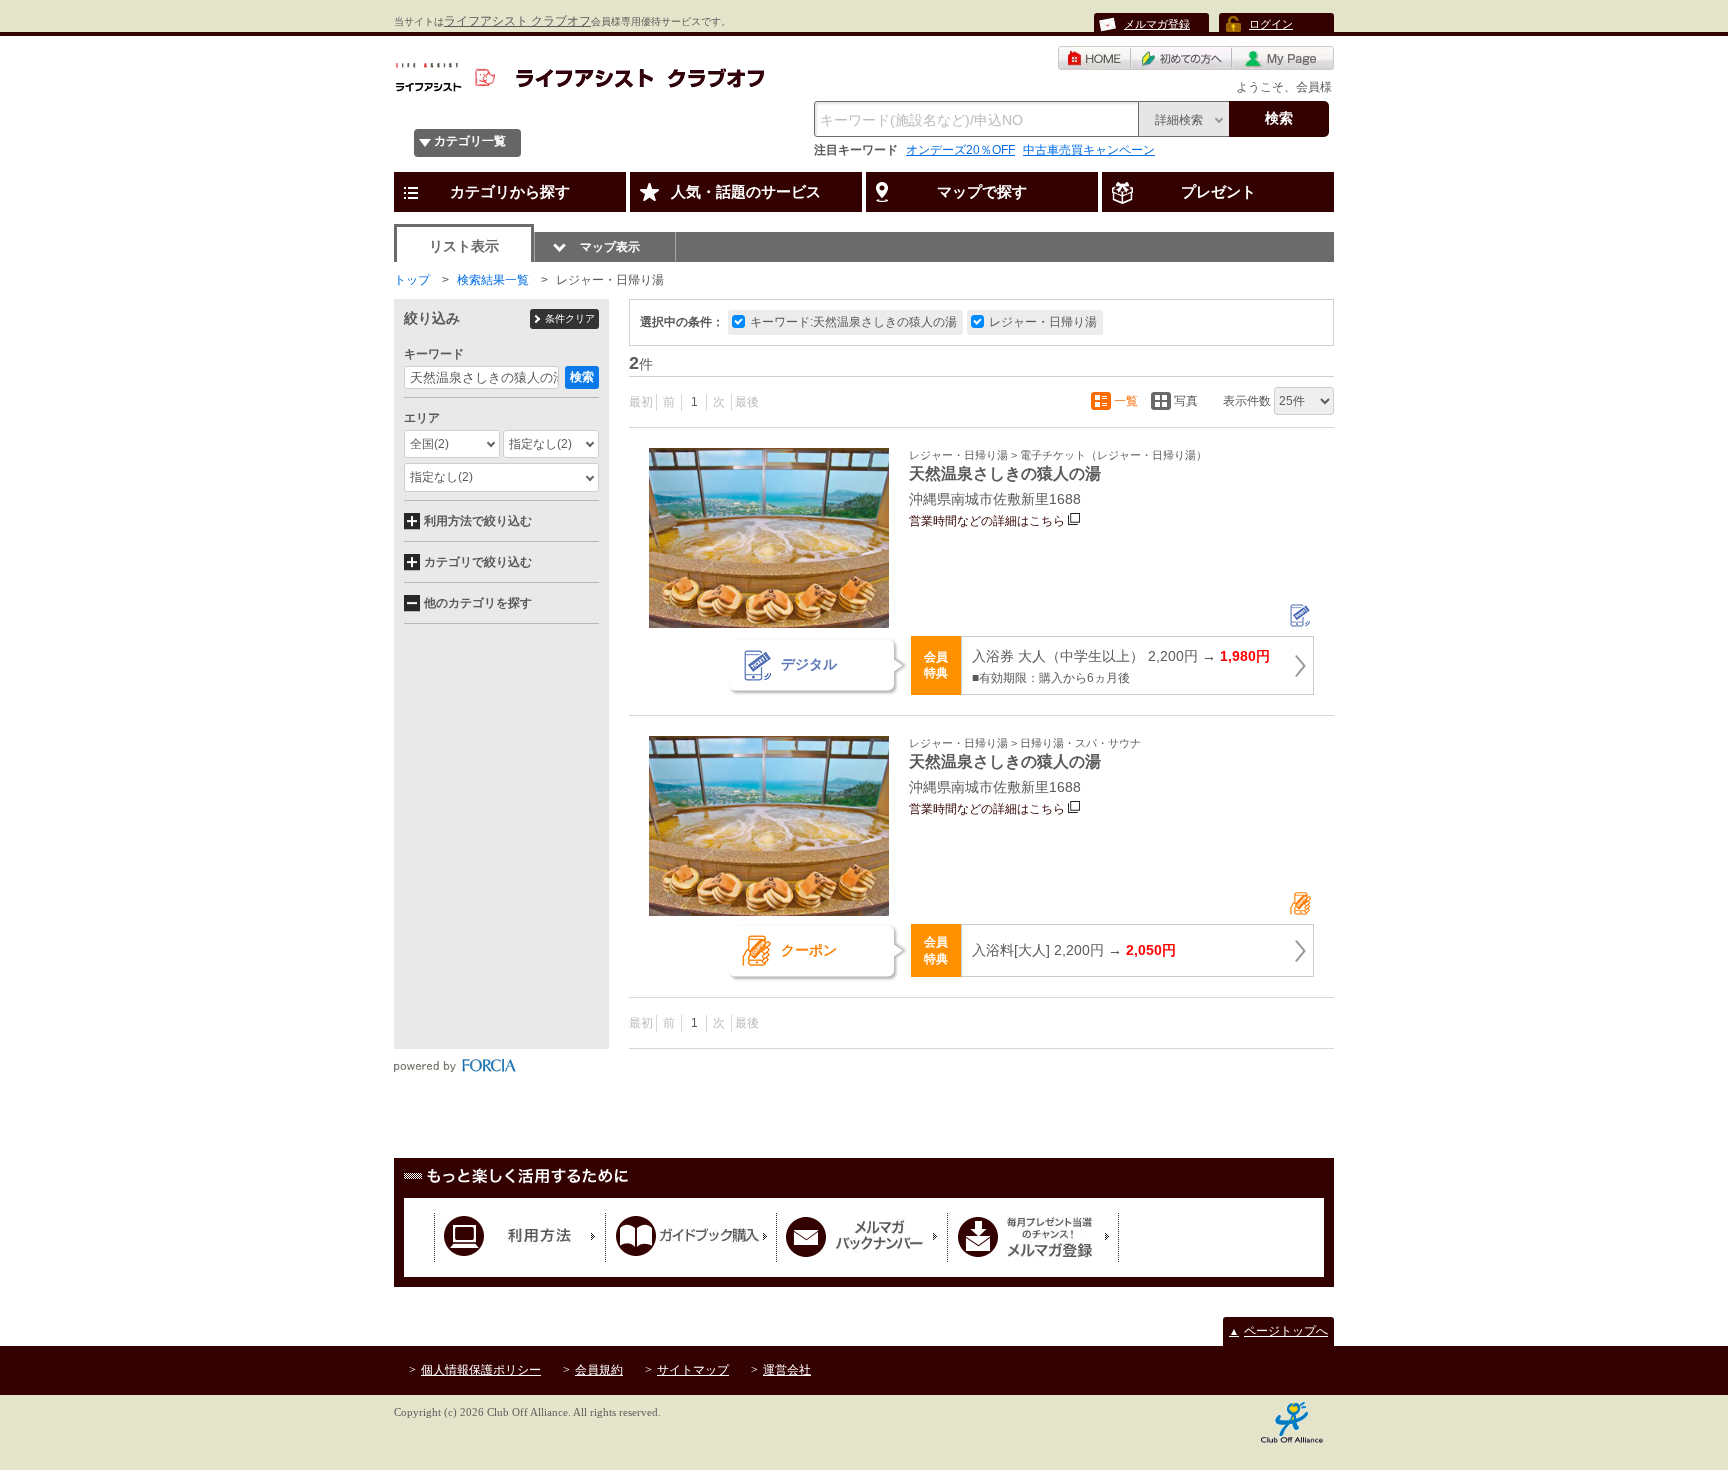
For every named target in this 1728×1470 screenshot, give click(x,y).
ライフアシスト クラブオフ (517, 21)
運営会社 (787, 1370)
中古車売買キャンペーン (1089, 150)
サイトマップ (693, 1370)
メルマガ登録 (1157, 24)
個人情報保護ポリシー (481, 1370)
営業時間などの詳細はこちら (987, 521)
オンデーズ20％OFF (960, 150)
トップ (412, 280)
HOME (1094, 58)
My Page (1283, 58)
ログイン (1271, 24)
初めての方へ (1181, 58)
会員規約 (599, 1370)
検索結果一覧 (493, 280)
